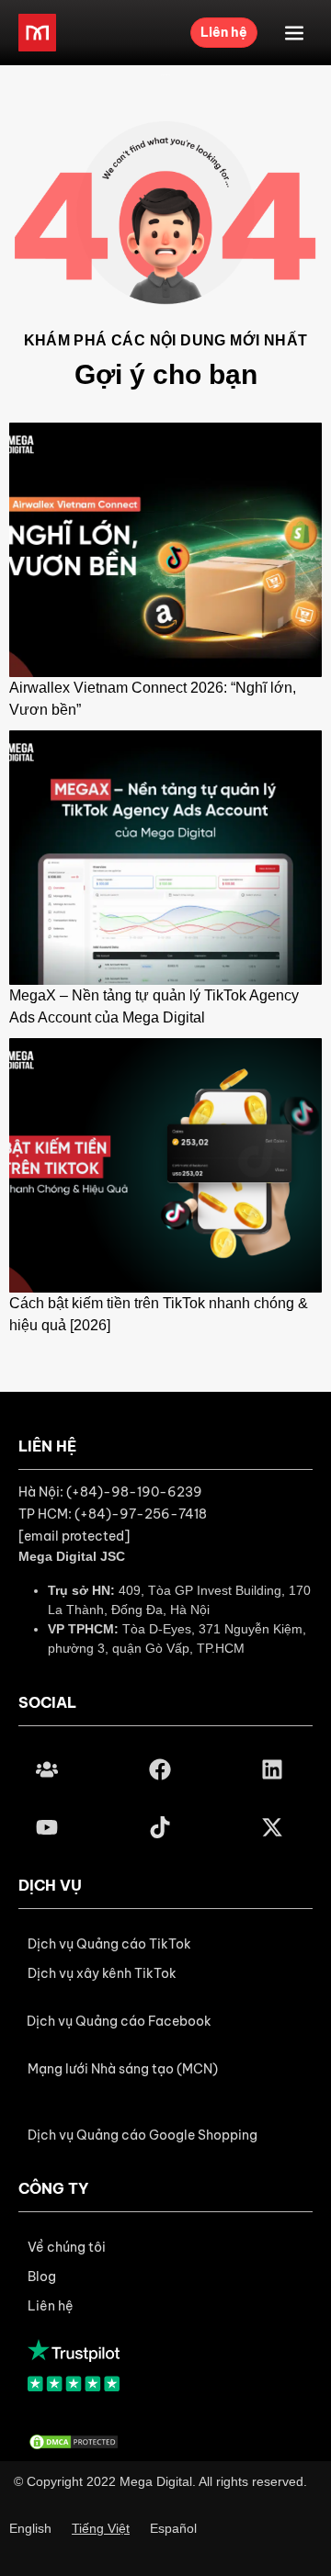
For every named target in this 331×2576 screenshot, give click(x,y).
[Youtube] (47, 1827)
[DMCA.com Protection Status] (74, 2440)
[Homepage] (37, 33)
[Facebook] (159, 1769)
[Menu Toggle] (294, 33)
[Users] (47, 1769)
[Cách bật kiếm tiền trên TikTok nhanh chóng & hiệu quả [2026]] (165, 1164)
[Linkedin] (272, 1769)
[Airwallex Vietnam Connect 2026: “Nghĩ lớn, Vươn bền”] (165, 549)
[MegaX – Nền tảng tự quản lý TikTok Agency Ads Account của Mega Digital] (165, 857)
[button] (119, 2021)
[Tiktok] (159, 1827)
